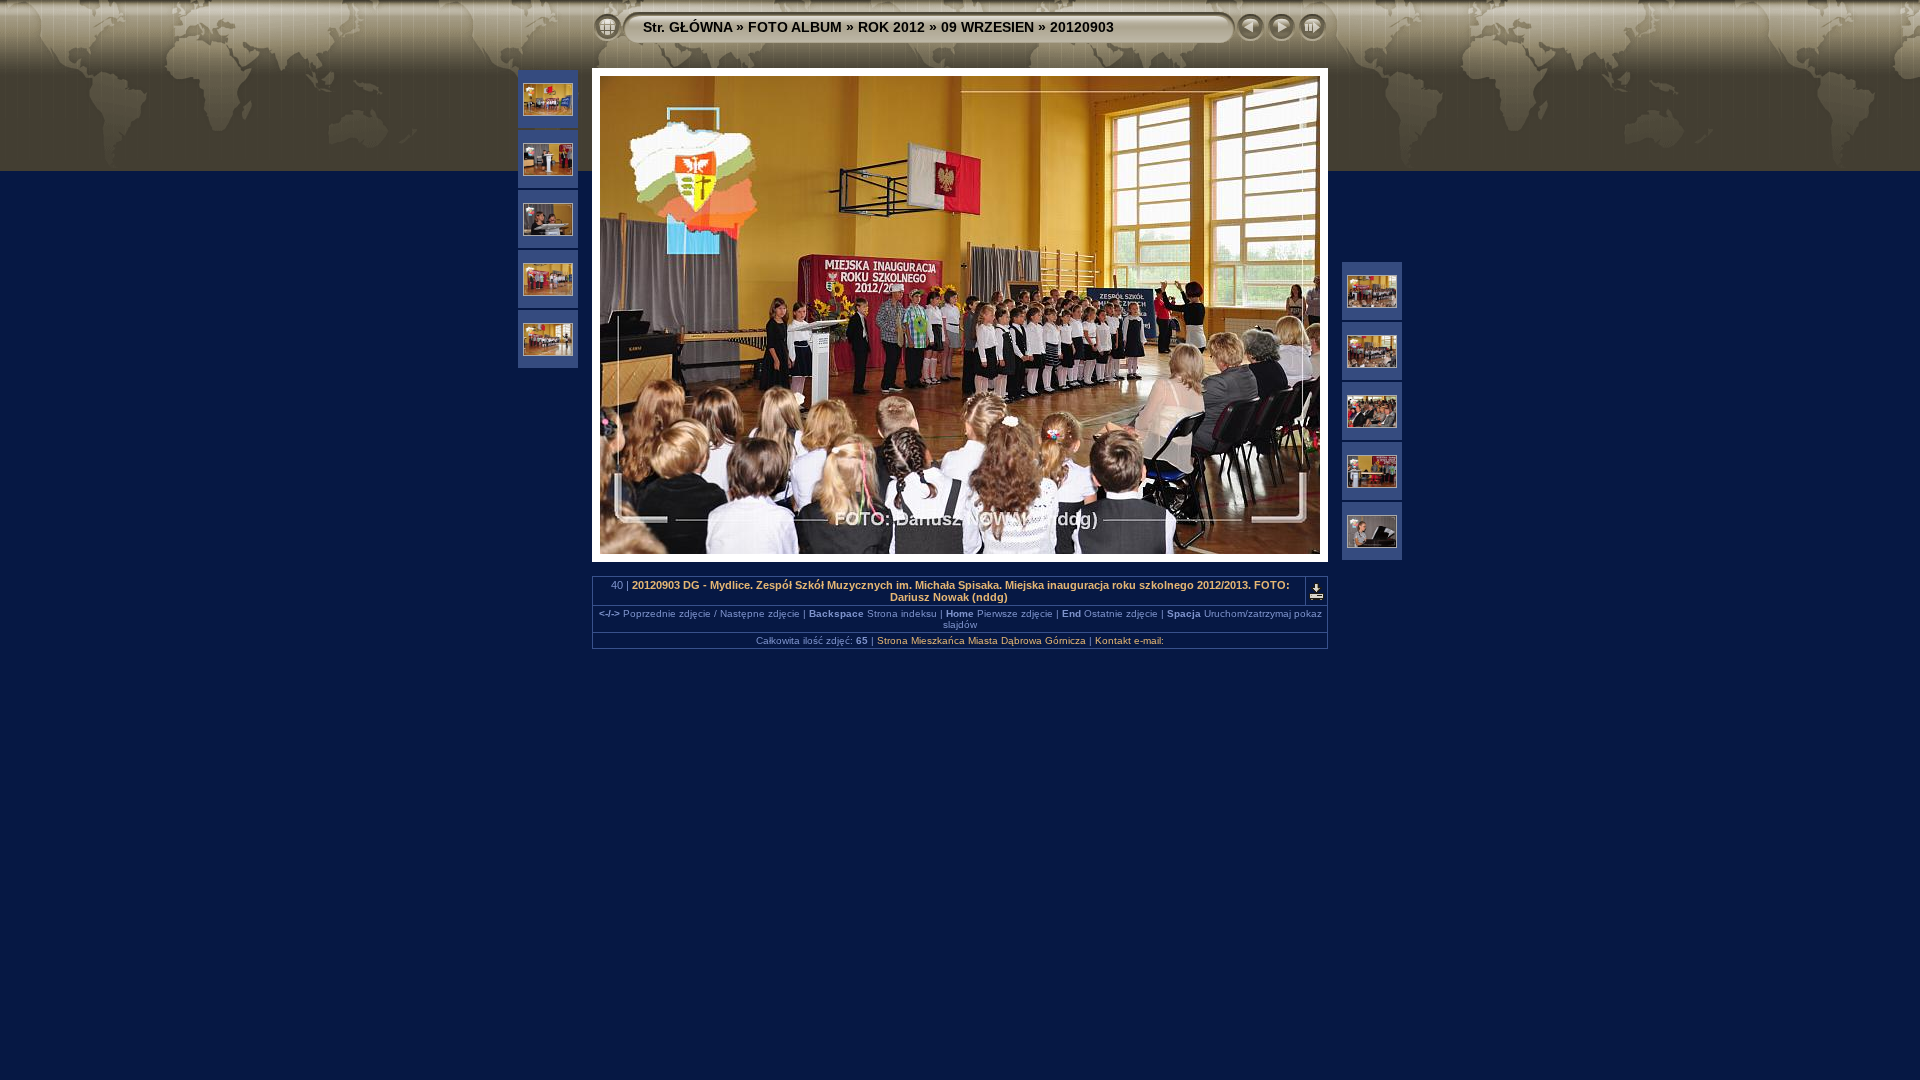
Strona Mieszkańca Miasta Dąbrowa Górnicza (981, 640)
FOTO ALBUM (795, 27)
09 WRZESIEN (987, 27)
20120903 (1082, 27)
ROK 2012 (891, 27)
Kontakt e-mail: (1129, 640)
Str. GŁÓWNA (687, 27)
